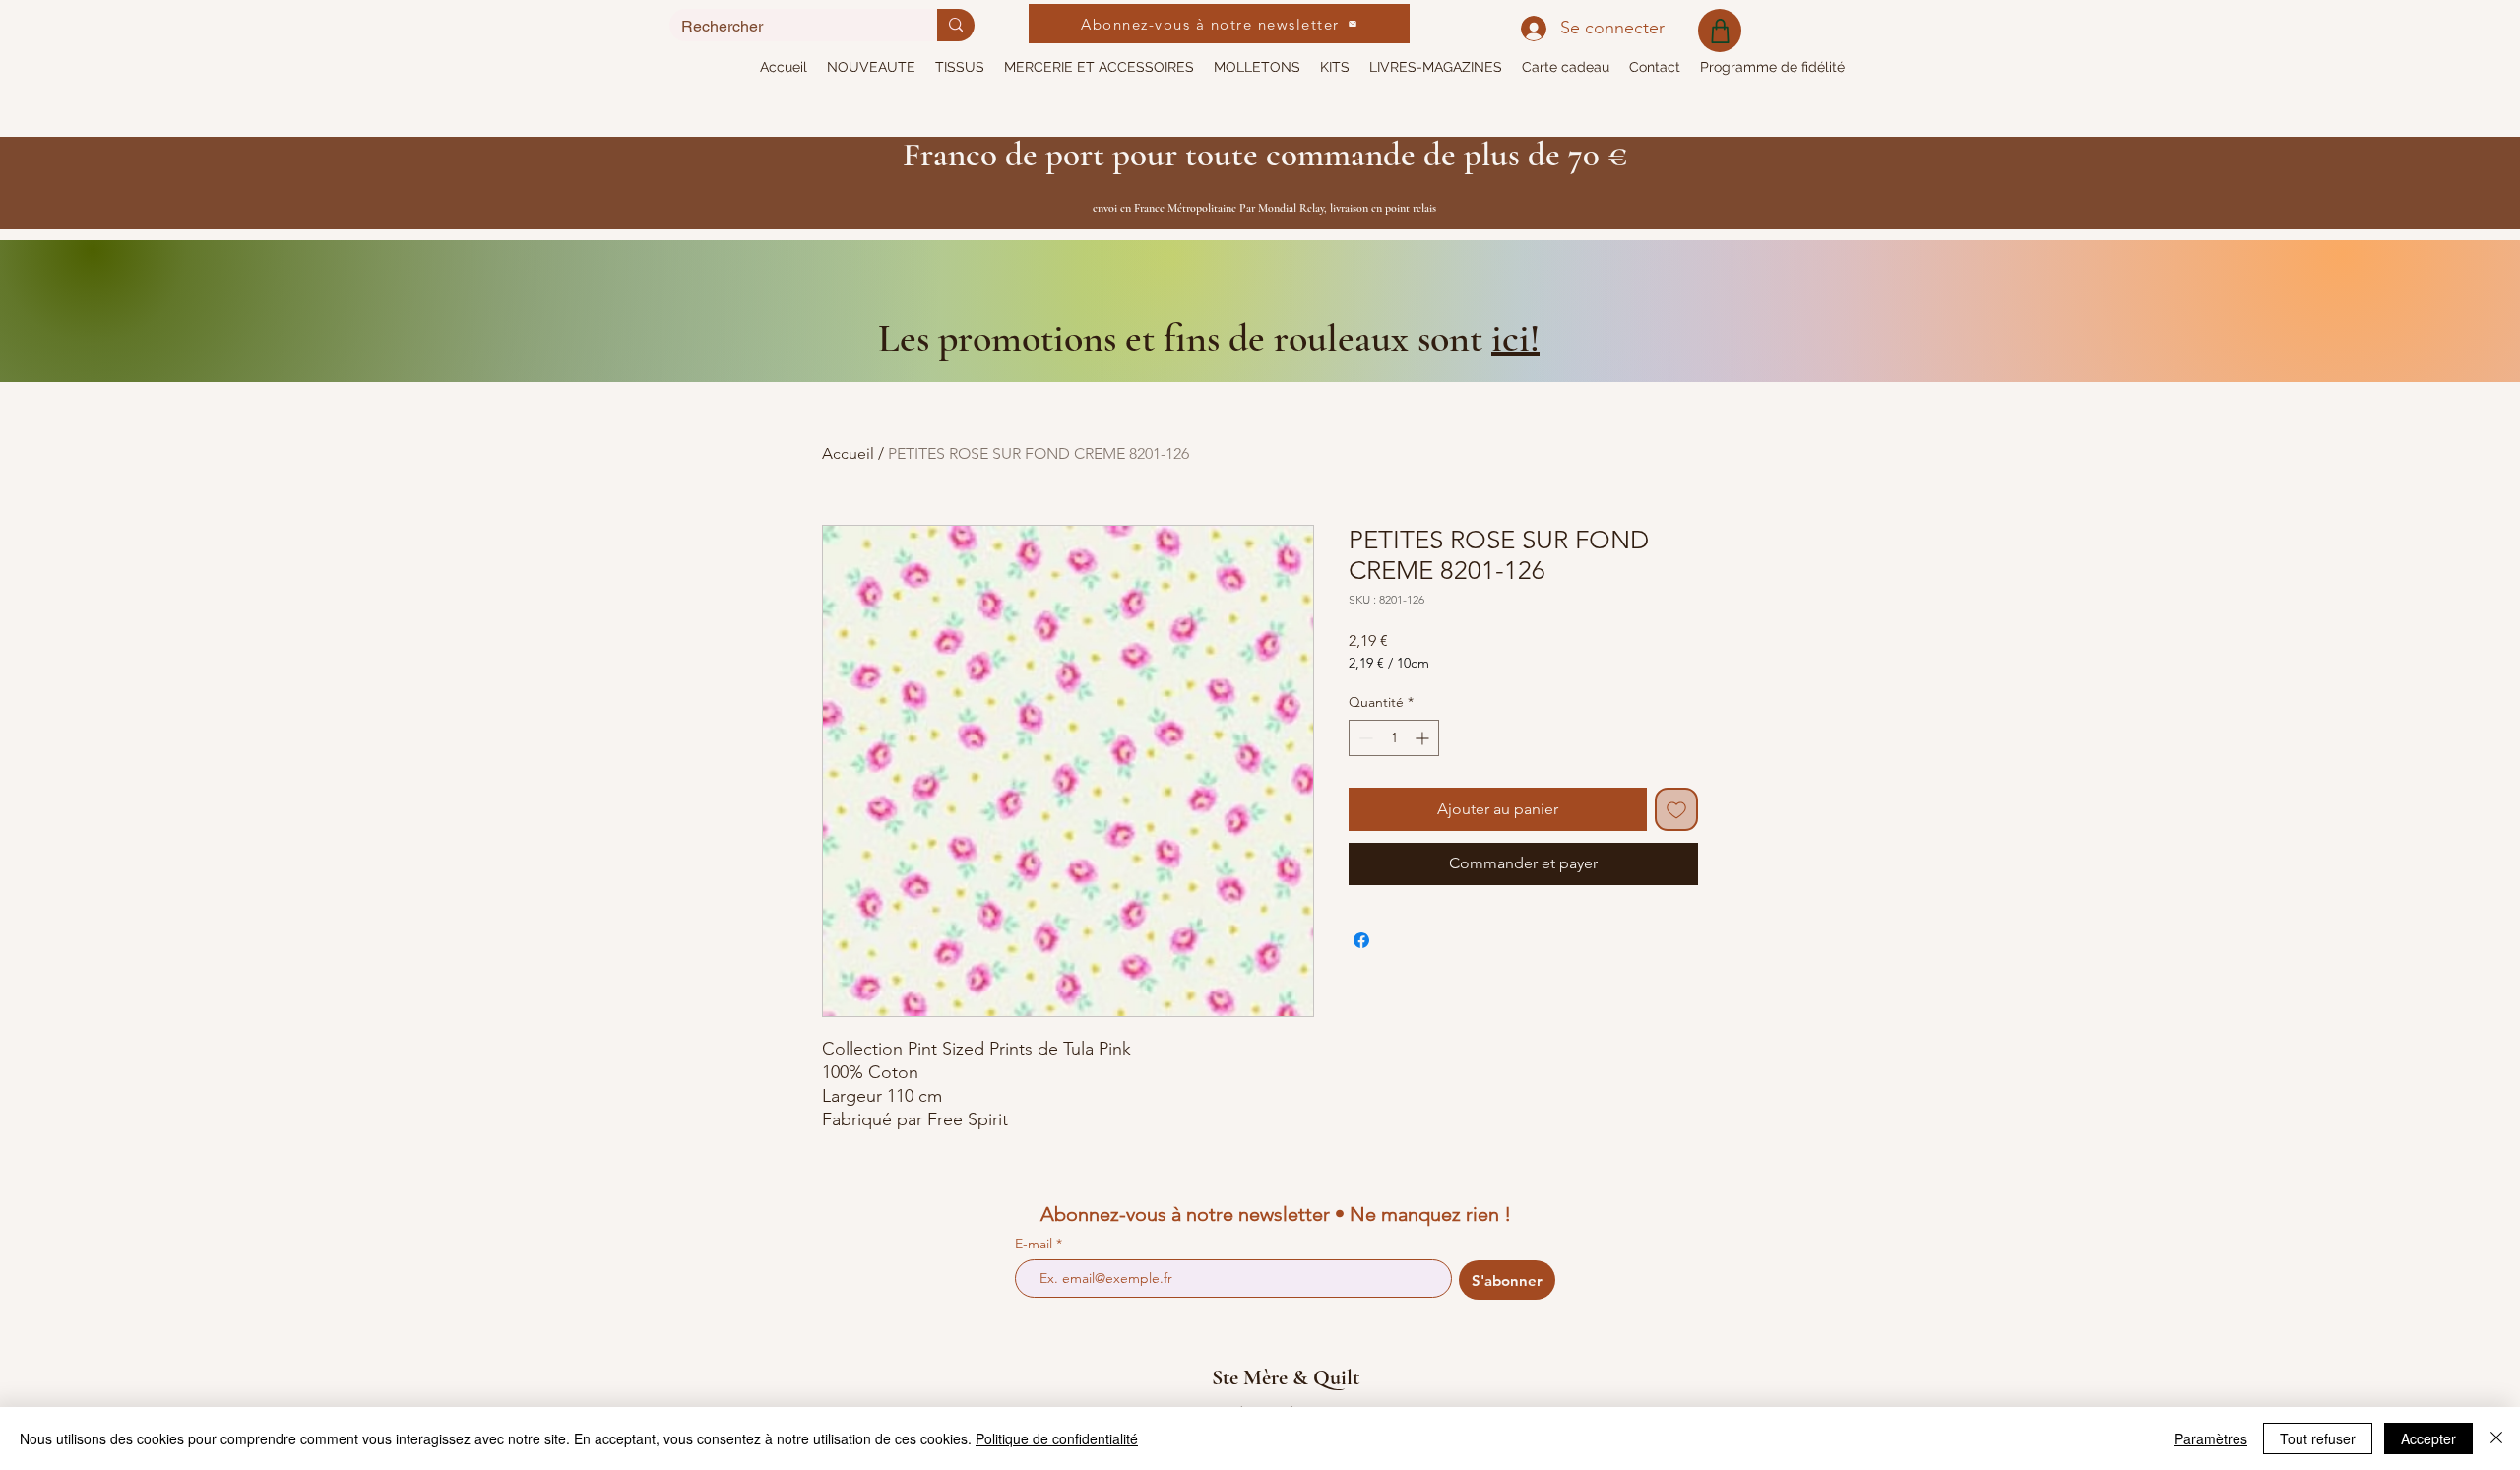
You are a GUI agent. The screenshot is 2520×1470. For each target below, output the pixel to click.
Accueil (848, 453)
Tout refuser (2318, 1438)
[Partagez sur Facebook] (1361, 940)
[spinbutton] (1394, 738)
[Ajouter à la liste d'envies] (1676, 809)
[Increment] (1424, 738)
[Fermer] (2496, 1438)
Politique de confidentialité (1057, 1438)
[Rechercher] (956, 25)
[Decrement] (1364, 738)
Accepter (2428, 1438)
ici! (1515, 338)
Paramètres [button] (2211, 1438)
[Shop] (1720, 31)
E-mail (1036, 1244)
